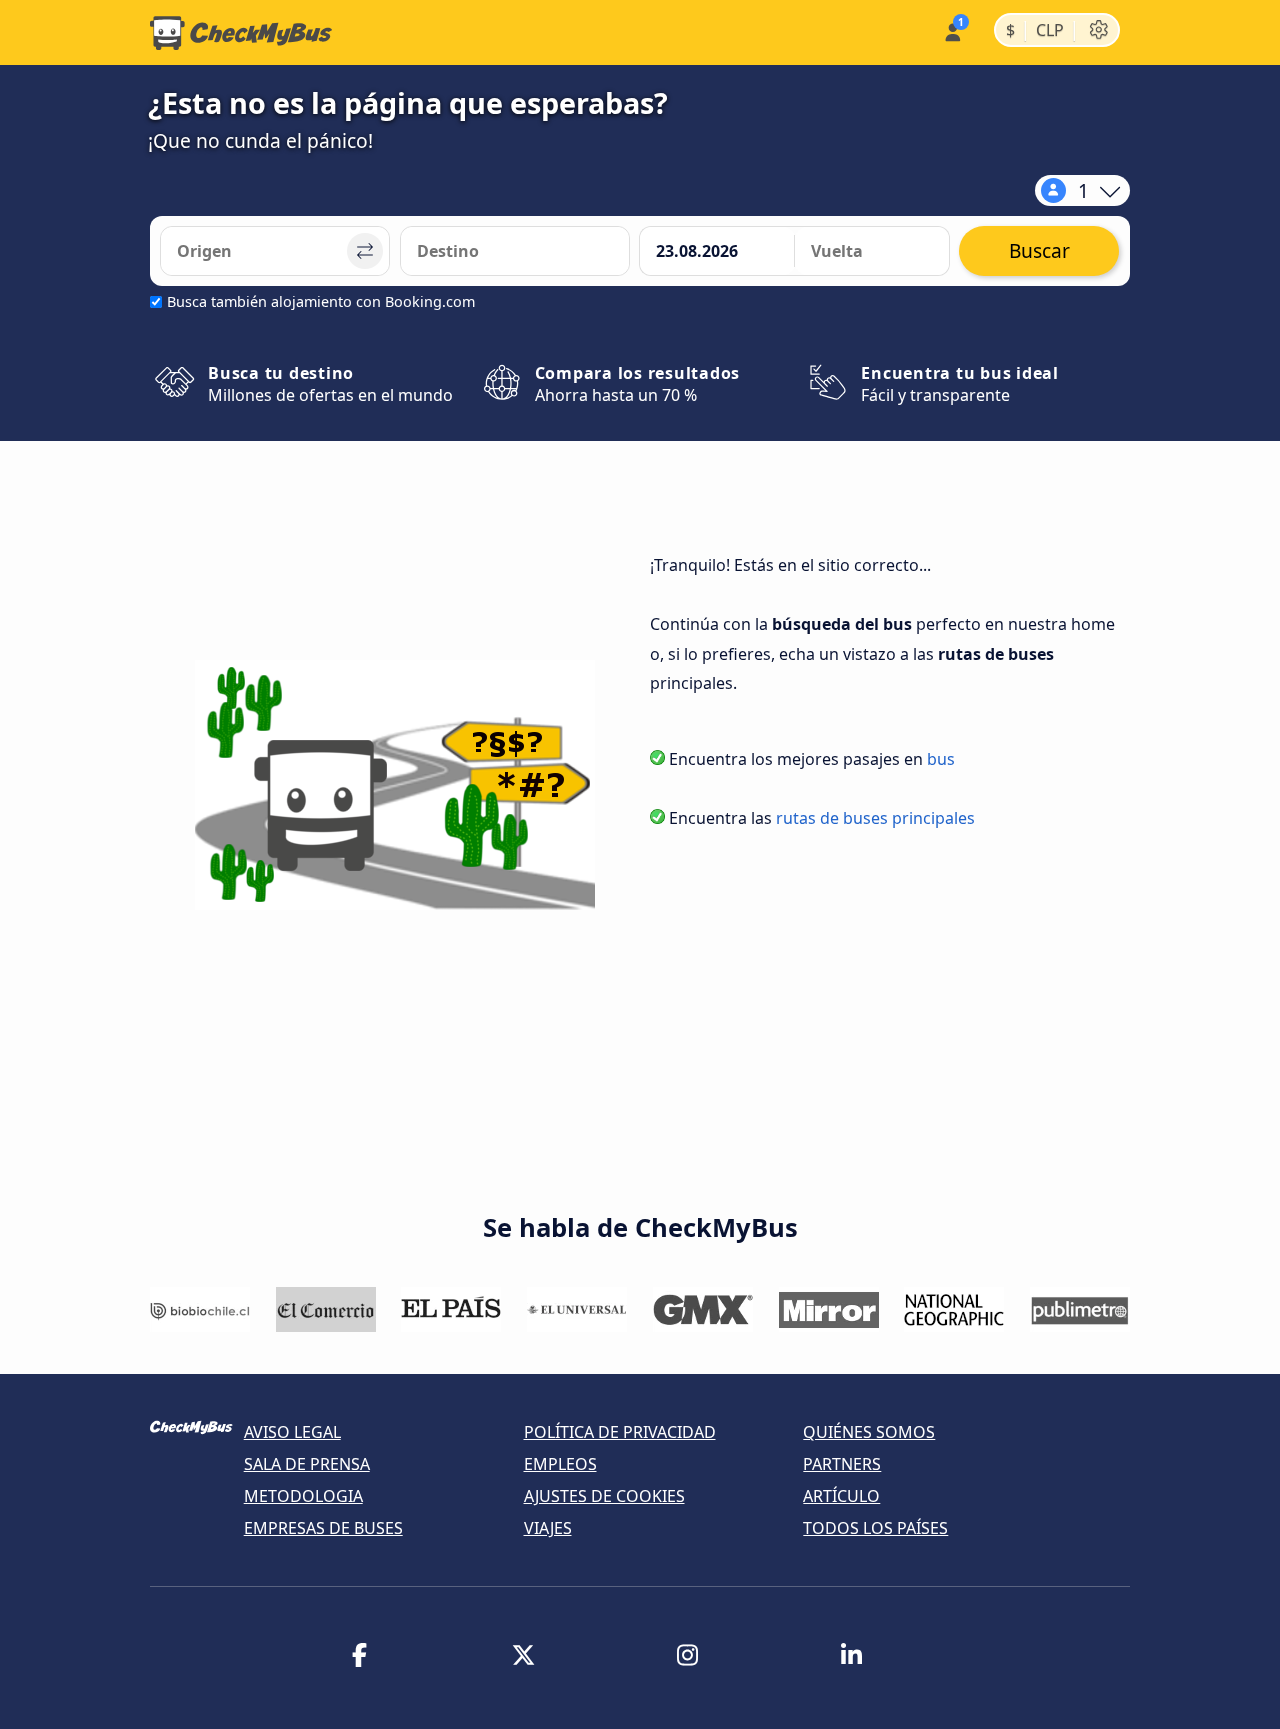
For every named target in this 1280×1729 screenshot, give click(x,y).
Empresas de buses (323, 1528)
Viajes (548, 1528)
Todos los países (875, 1528)
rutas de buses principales (875, 818)
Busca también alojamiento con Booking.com (321, 301)
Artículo (841, 1496)
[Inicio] (241, 33)
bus (941, 759)
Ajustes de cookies (604, 1496)
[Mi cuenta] (951, 30)
